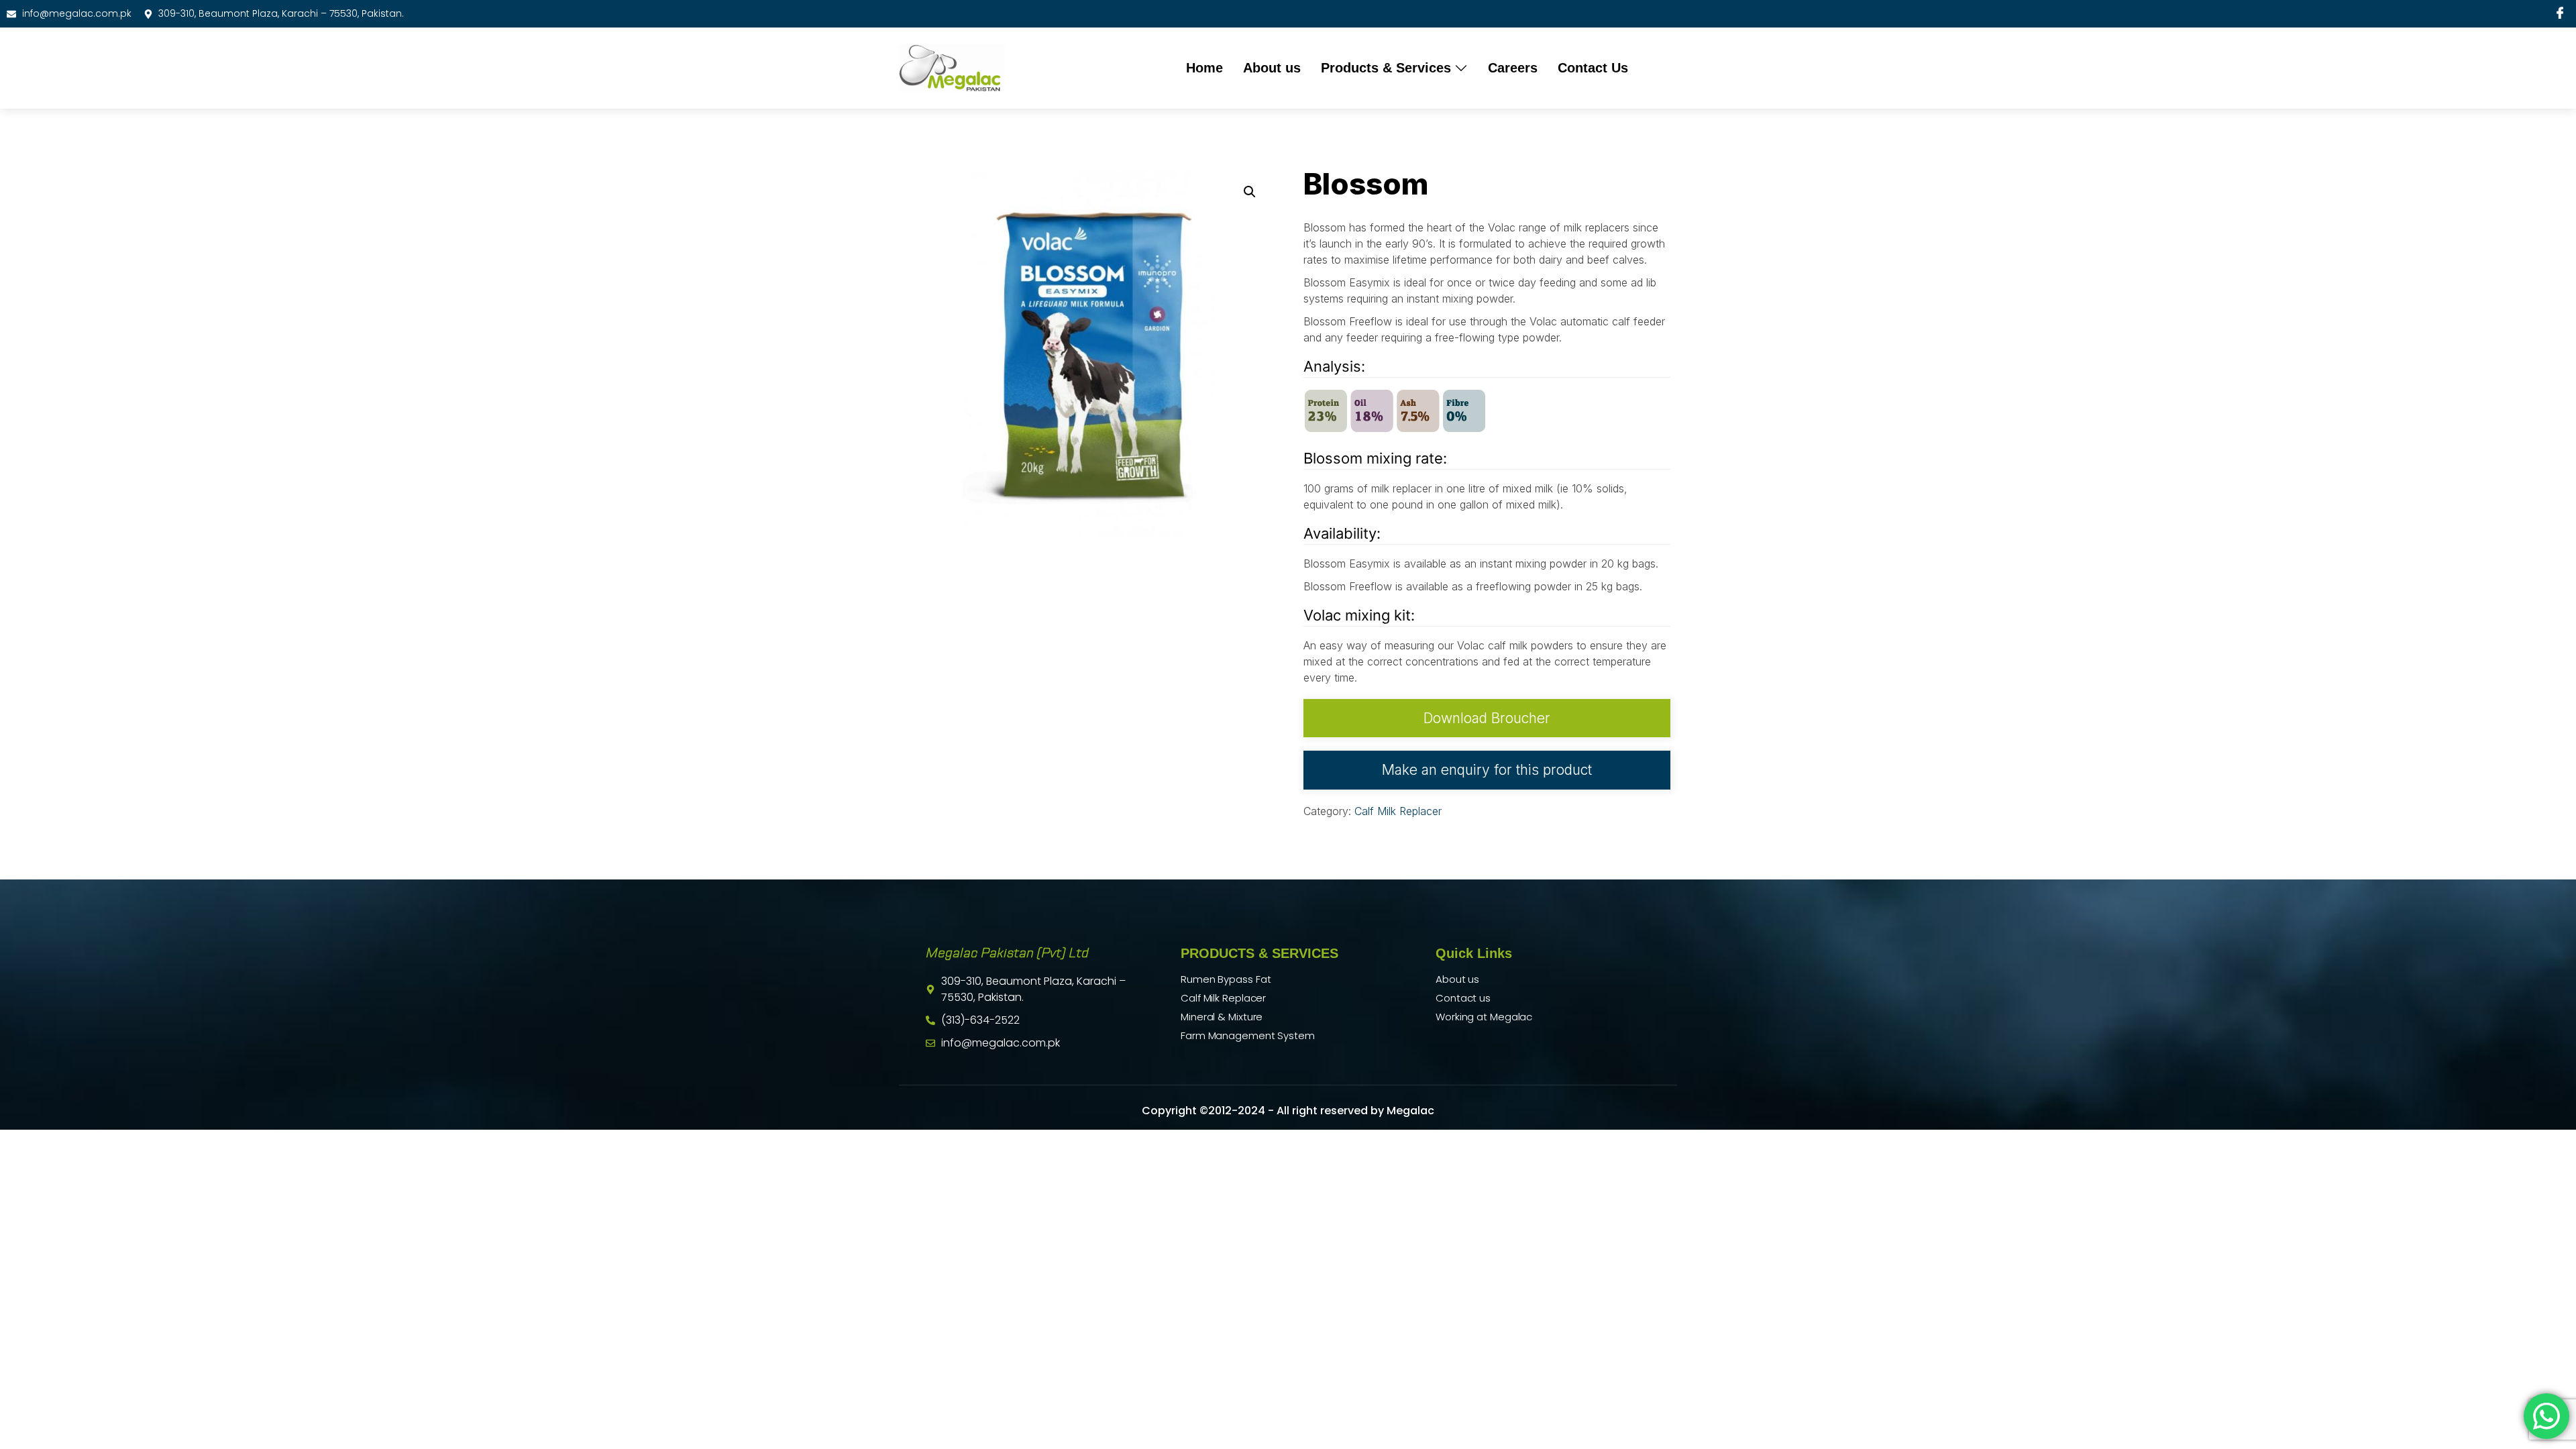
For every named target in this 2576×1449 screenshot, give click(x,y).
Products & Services (1386, 68)
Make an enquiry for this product (1487, 770)
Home (1204, 68)
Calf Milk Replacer (1398, 811)
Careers (1513, 68)
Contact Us (1593, 68)
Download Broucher (1487, 718)
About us (1272, 68)
